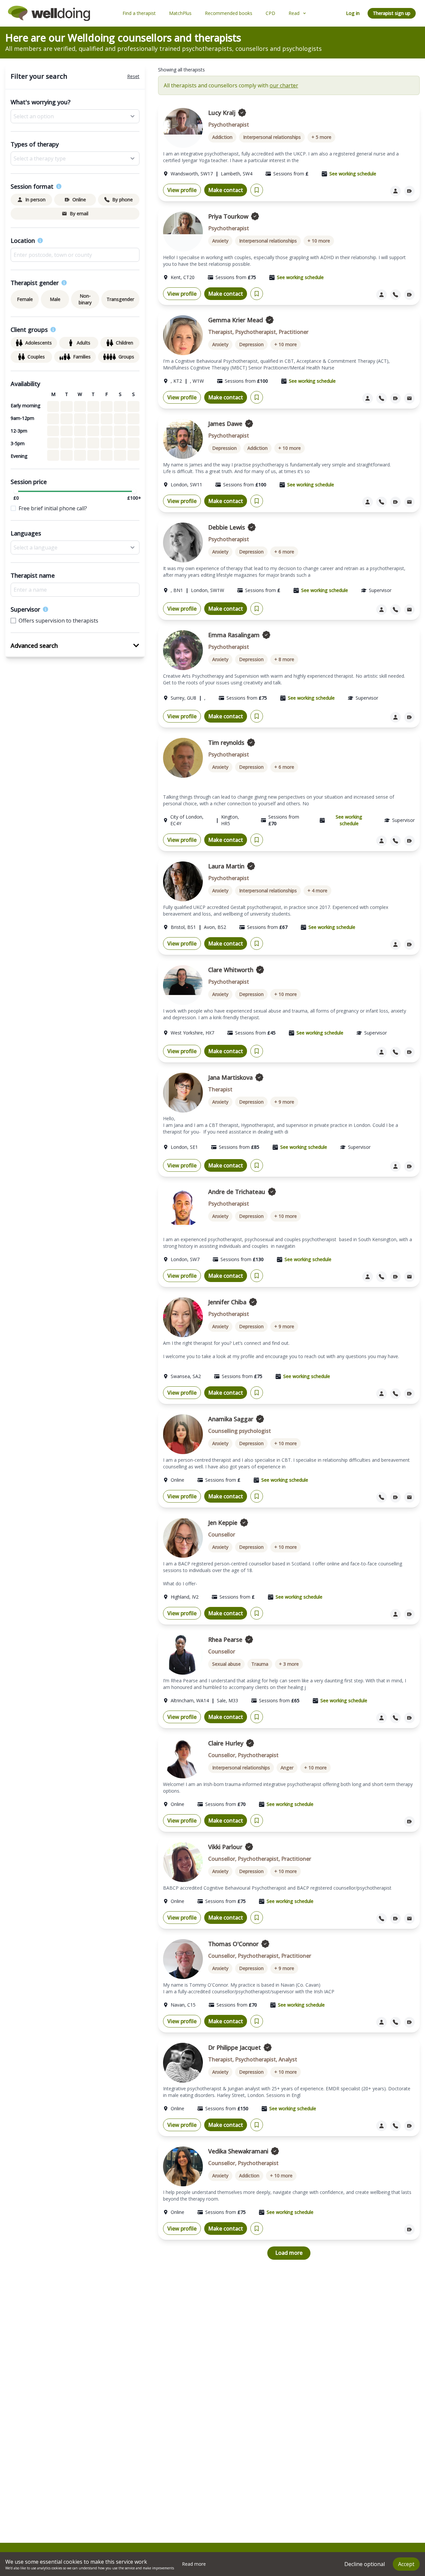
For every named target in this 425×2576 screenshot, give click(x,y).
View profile (182, 190)
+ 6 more (284, 552)
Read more (194, 2564)
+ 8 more (284, 659)
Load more (289, 2253)
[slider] (16, 491)
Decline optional (365, 2564)
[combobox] (75, 255)
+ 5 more (321, 137)
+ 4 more (317, 891)
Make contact (226, 190)
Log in (353, 13)
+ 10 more (319, 241)
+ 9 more (284, 1102)
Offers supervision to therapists (58, 621)
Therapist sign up (392, 13)
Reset (133, 76)
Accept (406, 2564)
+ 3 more (289, 1664)
